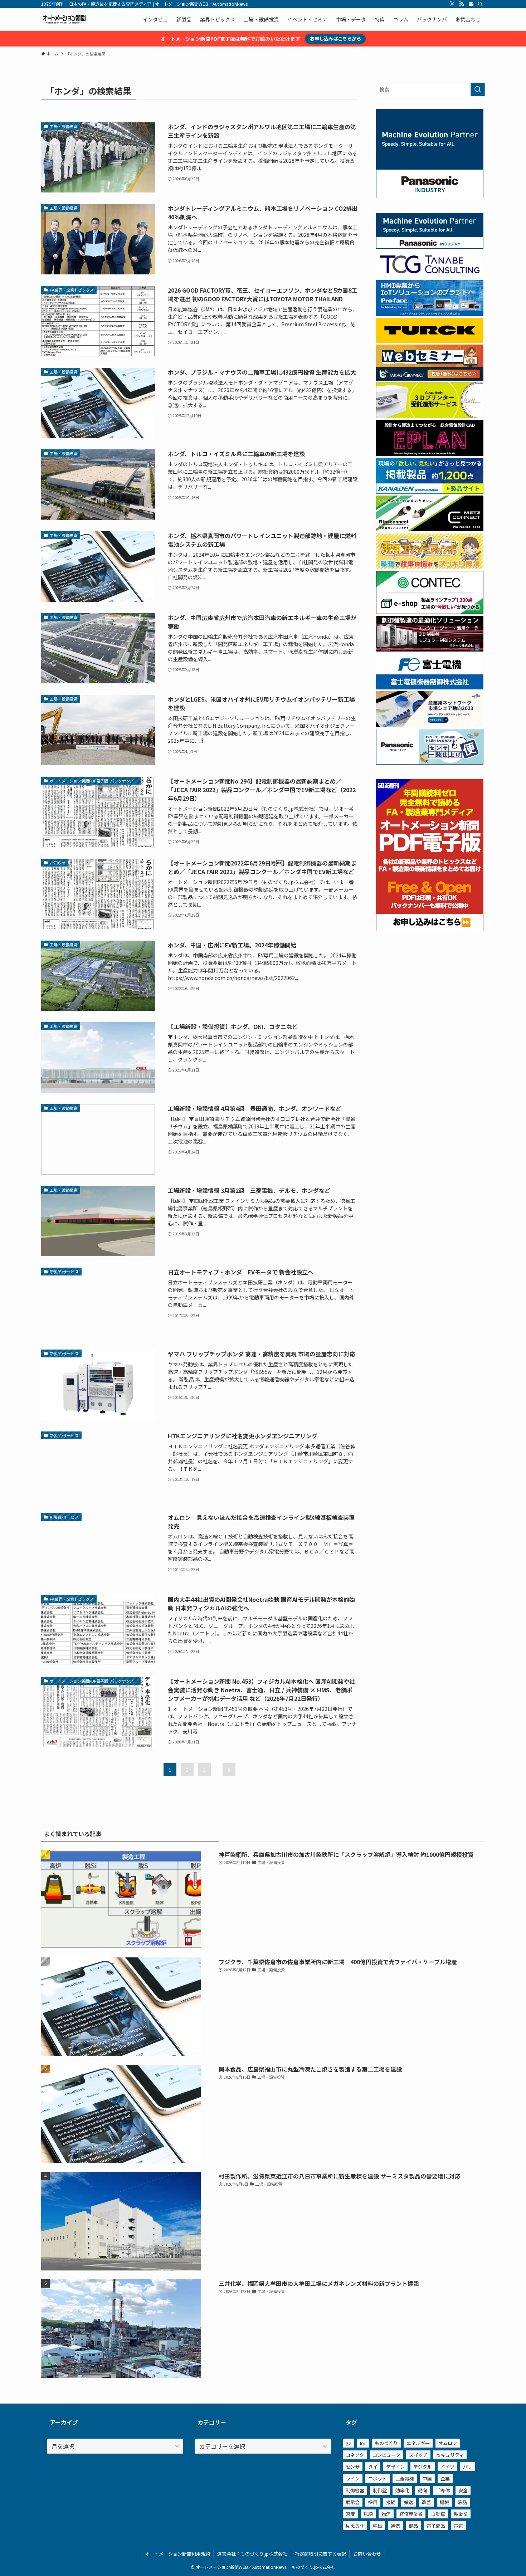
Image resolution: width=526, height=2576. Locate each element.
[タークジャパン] (430, 341)
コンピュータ (386, 2455)
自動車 (438, 2514)
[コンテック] (430, 612)
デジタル (423, 2467)
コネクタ (355, 2455)
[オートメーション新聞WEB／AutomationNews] (64, 19)
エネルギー (418, 2443)
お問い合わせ (367, 2554)
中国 (427, 2479)
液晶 (462, 2502)
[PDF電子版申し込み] (430, 929)
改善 (427, 2502)
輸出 (378, 2526)
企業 (445, 2479)
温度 (350, 2514)
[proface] (430, 314)
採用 (373, 2502)
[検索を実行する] (478, 89)
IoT (363, 2443)
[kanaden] (430, 492)
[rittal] (430, 649)
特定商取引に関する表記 (320, 2554)
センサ (353, 2467)
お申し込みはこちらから (335, 38)
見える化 (355, 2526)
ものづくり (386, 2443)
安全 (463, 2490)
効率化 (402, 2490)
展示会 (353, 2502)
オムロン (448, 2443)
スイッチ (418, 2455)
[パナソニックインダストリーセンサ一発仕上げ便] (430, 762)
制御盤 (380, 2490)
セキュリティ (450, 2455)
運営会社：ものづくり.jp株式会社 (252, 2554)
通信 (395, 2526)
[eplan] (430, 454)
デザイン (395, 2467)
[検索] (480, 4)
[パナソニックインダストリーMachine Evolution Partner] (430, 247)
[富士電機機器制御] (430, 687)
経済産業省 (411, 2514)
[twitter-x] (452, 4)
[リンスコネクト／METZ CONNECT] (430, 529)
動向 (423, 2490)
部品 (413, 2526)
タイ (373, 2467)
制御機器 (355, 2490)
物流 (386, 2514)
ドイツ (447, 2467)
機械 (444, 2502)
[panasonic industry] (430, 196)
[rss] (462, 4)
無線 (368, 2514)
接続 (391, 2502)
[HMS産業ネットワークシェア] (430, 725)
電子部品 (436, 2526)
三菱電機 (405, 2479)
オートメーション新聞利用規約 (177, 2554)
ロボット (378, 2479)
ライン (353, 2479)
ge (349, 2443)
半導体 (443, 2490)
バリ (468, 2467)
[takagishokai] (430, 379)
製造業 (461, 2514)
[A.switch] (430, 416)
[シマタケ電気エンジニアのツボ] (430, 567)
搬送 (409, 2502)
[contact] (471, 4)
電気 (458, 2526)
